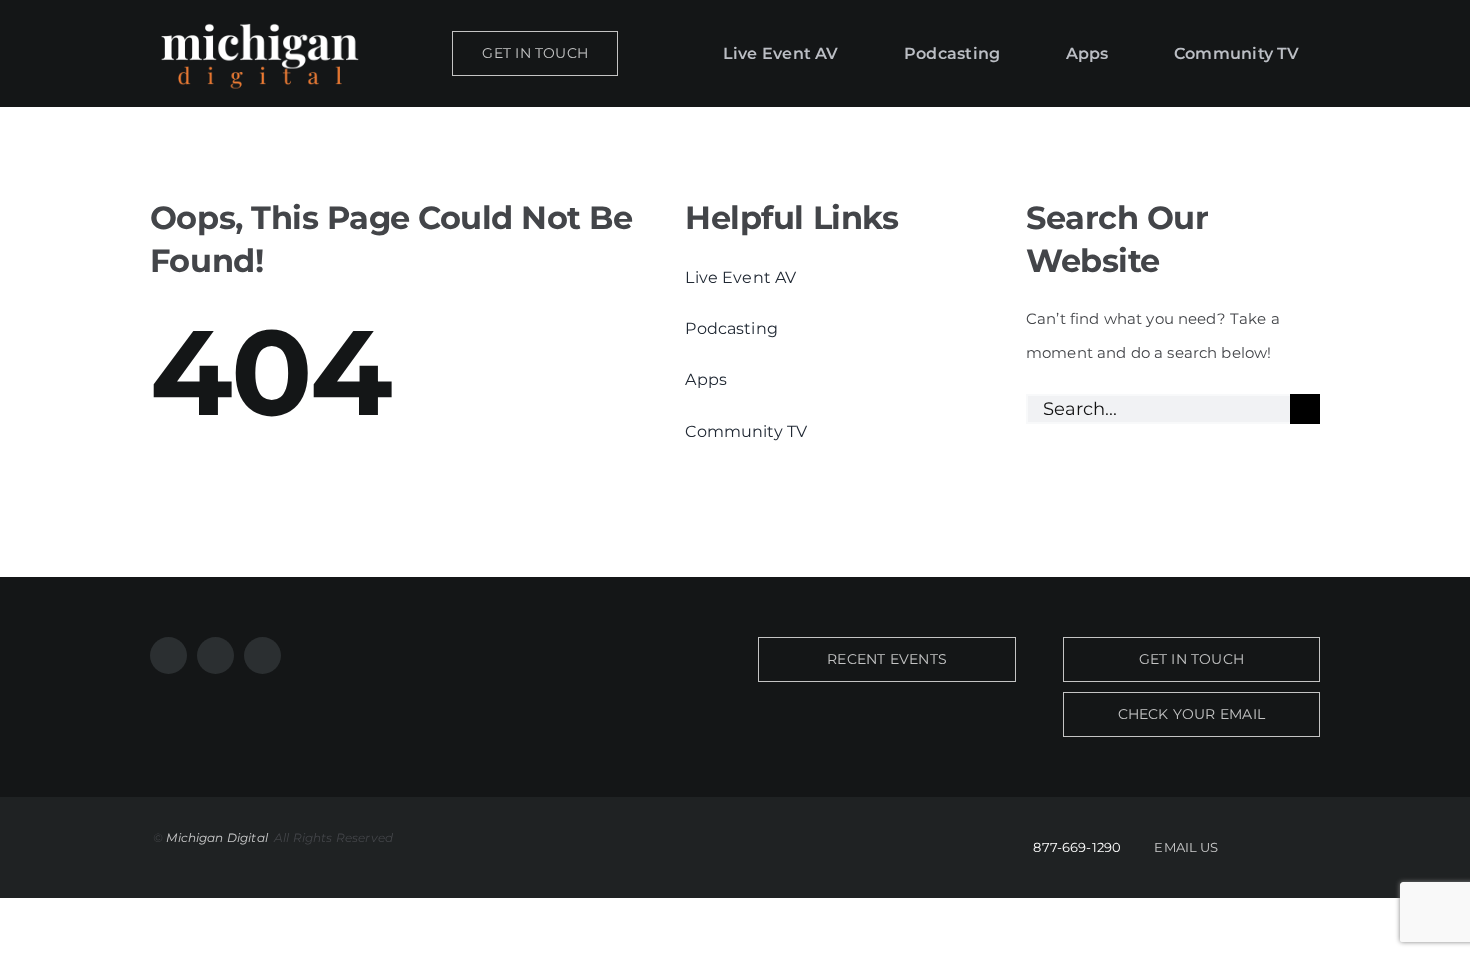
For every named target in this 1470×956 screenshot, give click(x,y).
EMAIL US (1186, 847)
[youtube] (262, 655)
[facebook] (168, 655)
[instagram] (215, 655)
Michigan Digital (218, 837)
